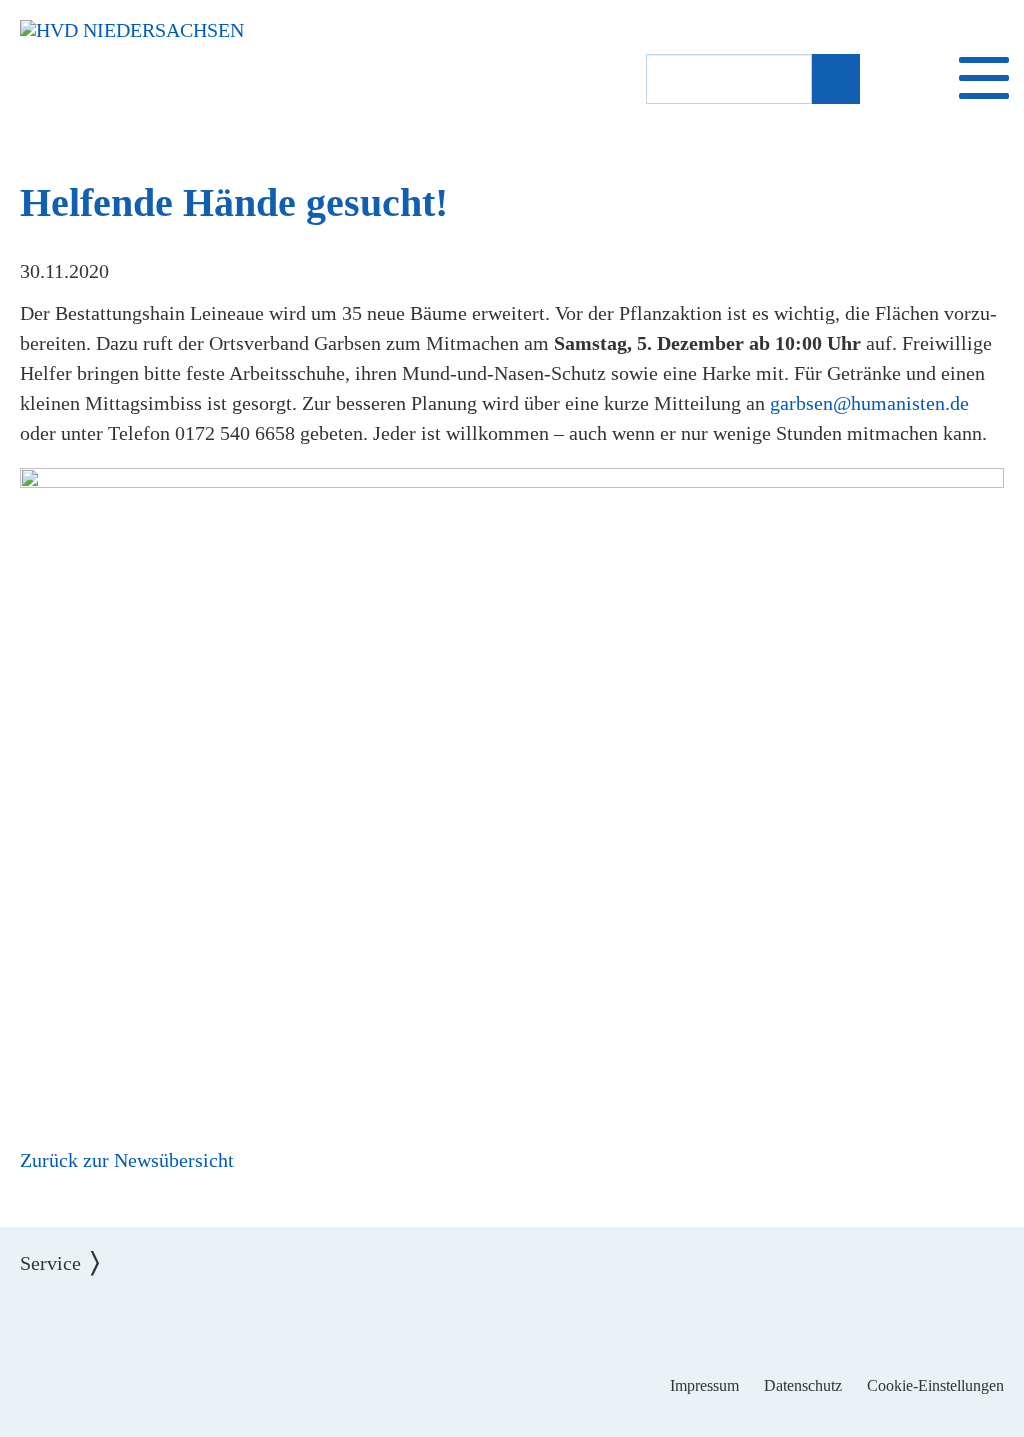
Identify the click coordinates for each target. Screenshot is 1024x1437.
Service (65, 1248)
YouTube (574, 1323)
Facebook (450, 1323)
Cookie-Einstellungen (935, 1385)
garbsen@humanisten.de (869, 403)
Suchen (834, 80)
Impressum (704, 1385)
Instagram (512, 1323)
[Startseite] (132, 30)
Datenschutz (803, 1385)
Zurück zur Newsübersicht (127, 1160)
